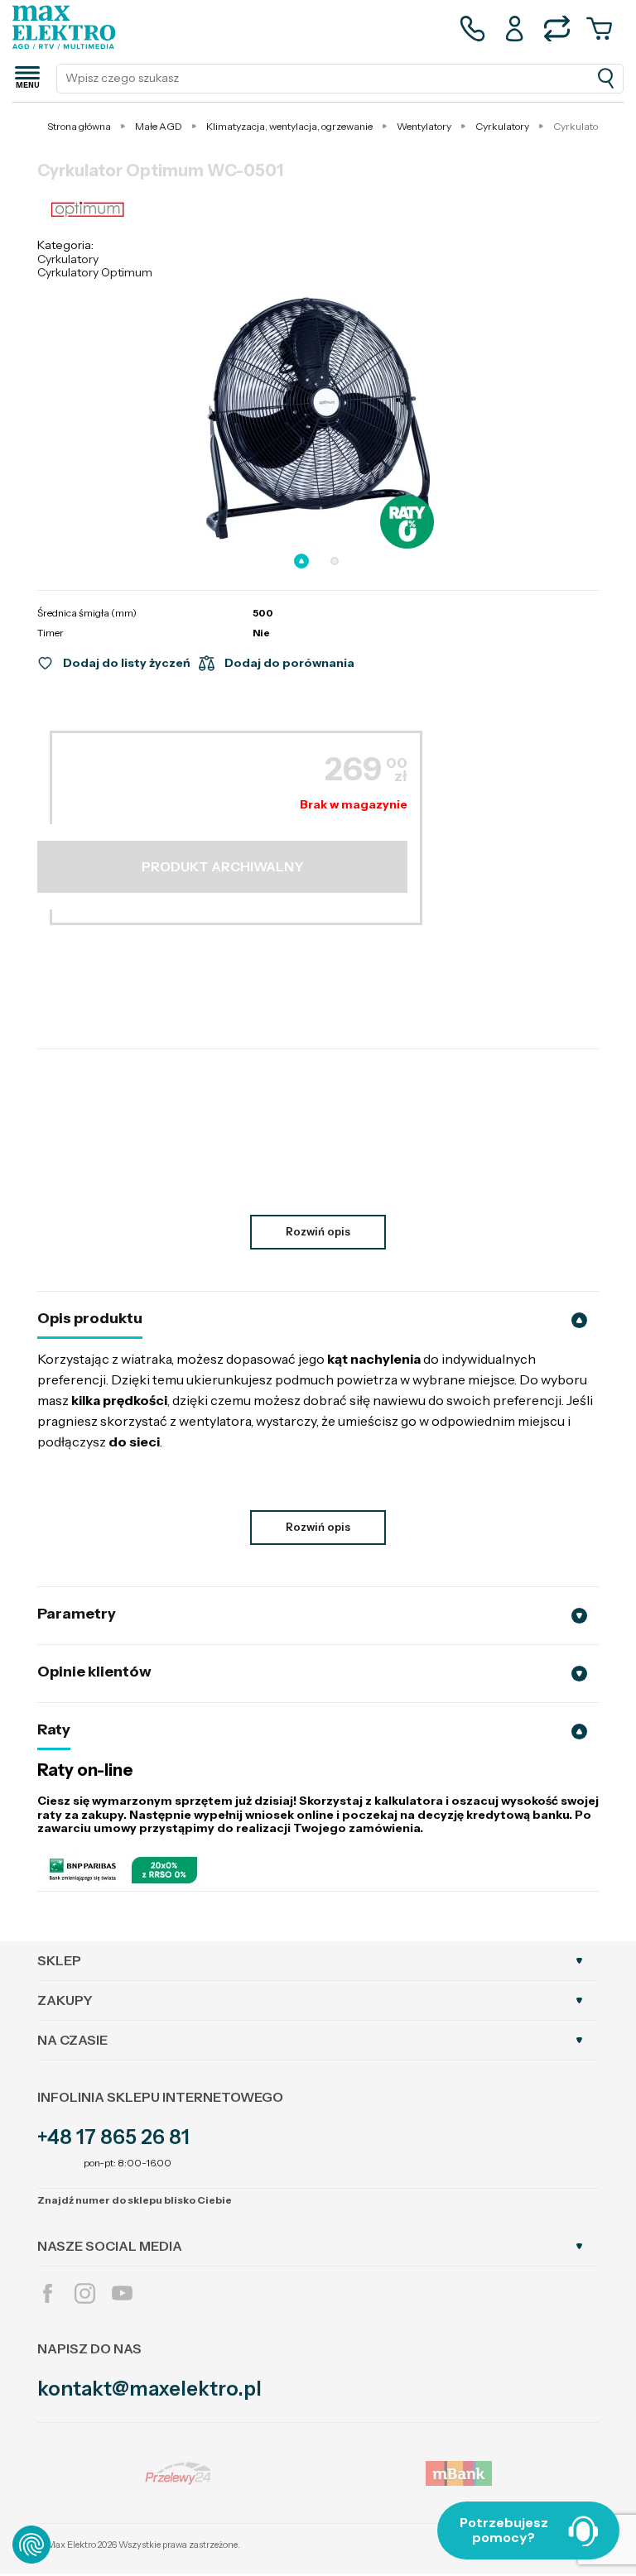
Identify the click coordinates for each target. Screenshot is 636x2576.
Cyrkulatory (68, 259)
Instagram (85, 2293)
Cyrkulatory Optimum (95, 272)
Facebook (48, 2293)
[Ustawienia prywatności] (31, 2545)
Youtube (122, 2293)
